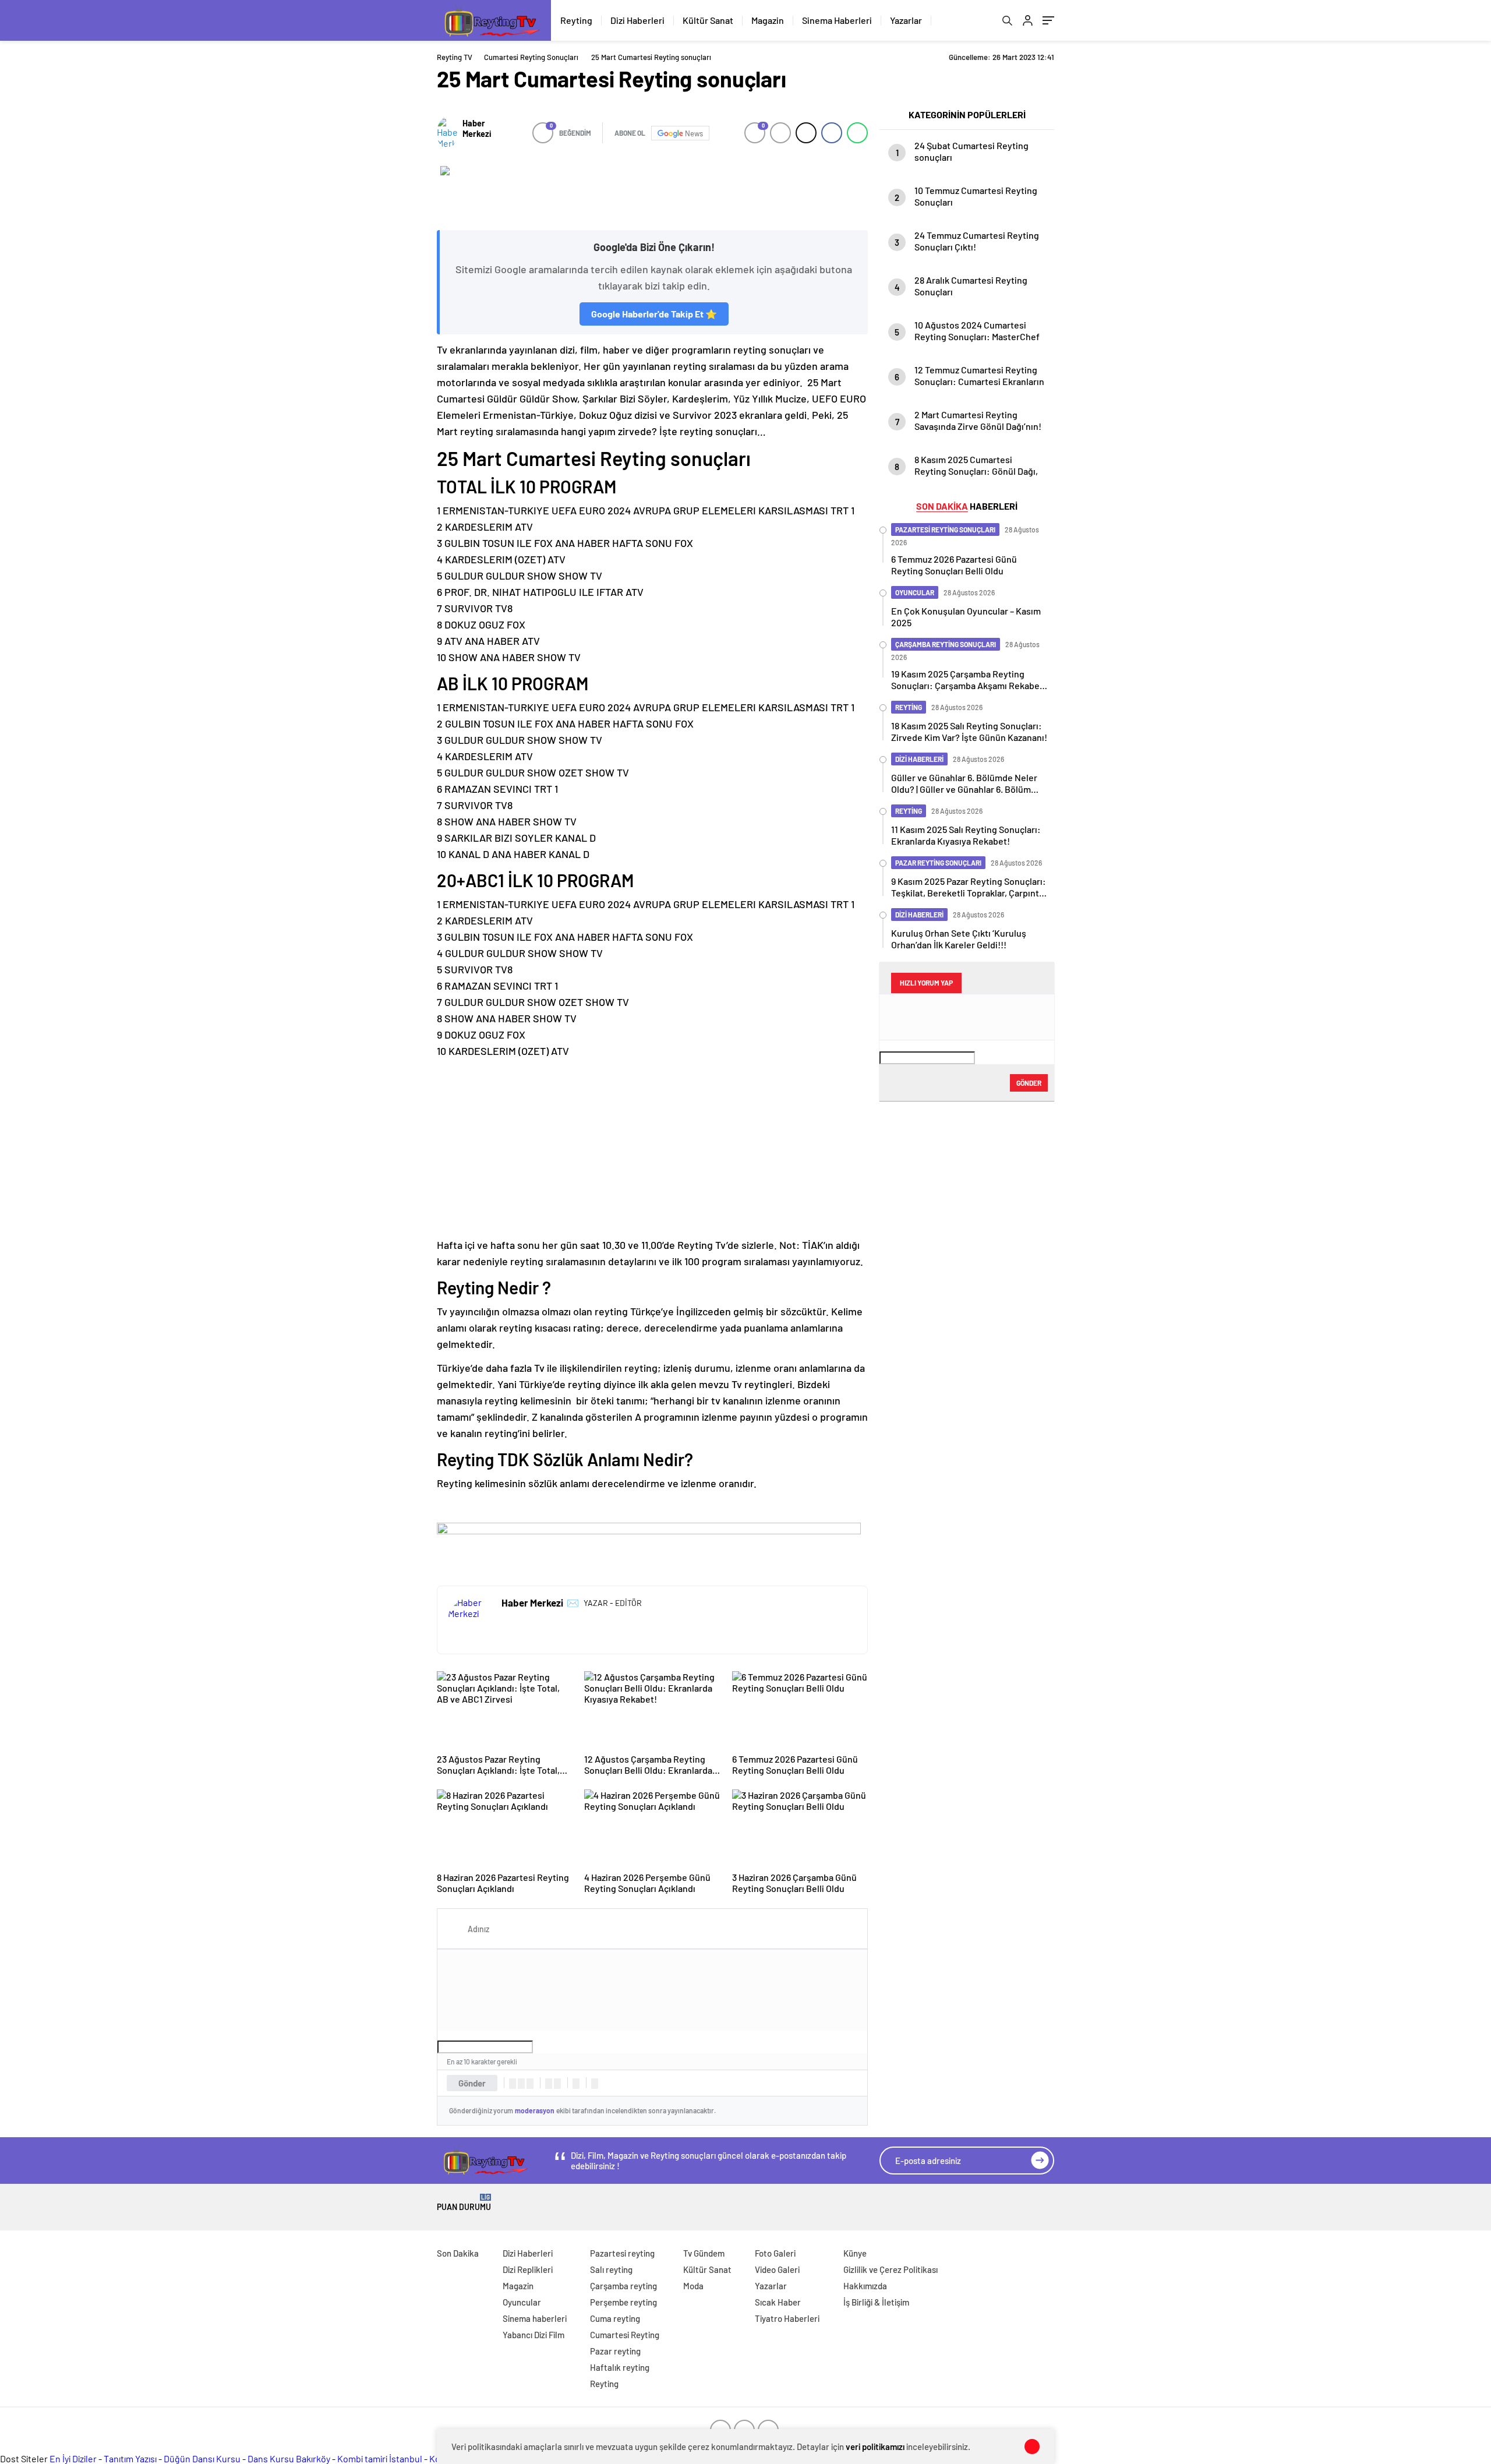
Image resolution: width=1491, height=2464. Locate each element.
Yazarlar (906, 20)
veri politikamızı (875, 2447)
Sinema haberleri (535, 2318)
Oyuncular (522, 2302)
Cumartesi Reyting (625, 2335)
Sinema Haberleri (837, 20)
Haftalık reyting (620, 2367)
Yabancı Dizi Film (533, 2335)
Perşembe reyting (623, 2302)
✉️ (573, 1602)
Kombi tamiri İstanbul (380, 2458)
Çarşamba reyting (623, 2286)
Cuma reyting (615, 2318)
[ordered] (549, 2084)
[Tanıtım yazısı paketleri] (652, 192)
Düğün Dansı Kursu (202, 2458)
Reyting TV (455, 57)
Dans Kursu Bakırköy (289, 2458)
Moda (693, 2286)
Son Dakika (458, 2253)
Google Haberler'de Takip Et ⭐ (654, 314)
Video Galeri (777, 2269)
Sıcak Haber (778, 2302)
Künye (855, 2253)
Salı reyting (611, 2269)
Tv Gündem (704, 2253)
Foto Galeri (775, 2253)
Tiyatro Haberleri (787, 2318)
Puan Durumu (464, 2203)
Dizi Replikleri (528, 2269)
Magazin (768, 20)
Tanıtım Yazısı (130, 2458)
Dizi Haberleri (637, 20)
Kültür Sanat (708, 20)
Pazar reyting (615, 2351)
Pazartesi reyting (622, 2253)
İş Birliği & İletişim (876, 2302)
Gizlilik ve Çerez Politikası (891, 2269)
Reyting (576, 20)
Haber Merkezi (477, 128)
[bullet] (557, 2084)
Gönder (472, 2083)
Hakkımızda (865, 2286)
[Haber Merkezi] (447, 133)
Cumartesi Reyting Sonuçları (531, 57)
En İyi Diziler (73, 2458)
